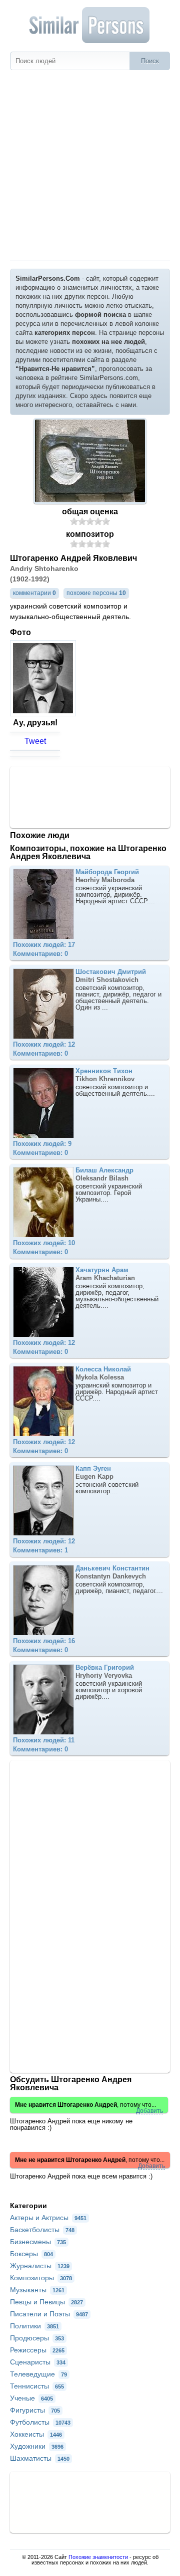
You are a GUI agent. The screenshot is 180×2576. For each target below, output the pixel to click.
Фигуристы (35, 2410)
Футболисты (40, 2422)
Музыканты (37, 2290)
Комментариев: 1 (40, 1550)
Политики (34, 2326)
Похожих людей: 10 (44, 1243)
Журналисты (40, 2266)
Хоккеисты (36, 2434)
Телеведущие (38, 2374)
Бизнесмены (38, 2242)
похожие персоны (96, 593)
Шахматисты (40, 2458)
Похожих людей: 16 (44, 1641)
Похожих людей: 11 (44, 1740)
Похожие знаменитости (98, 2557)
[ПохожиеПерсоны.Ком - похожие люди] (90, 25)
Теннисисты (37, 2386)
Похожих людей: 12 (44, 1044)
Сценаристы (38, 2362)
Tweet (35, 741)
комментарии (34, 593)
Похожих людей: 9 (42, 1144)
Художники (37, 2446)
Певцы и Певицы (46, 2302)
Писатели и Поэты (49, 2314)
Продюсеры (37, 2338)
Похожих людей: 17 (44, 945)
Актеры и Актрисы (48, 2218)
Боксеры (31, 2254)
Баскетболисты (42, 2230)
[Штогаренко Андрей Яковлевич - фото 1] (44, 714)
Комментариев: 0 (40, 954)
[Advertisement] (90, 165)
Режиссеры (37, 2350)
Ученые (31, 2398)
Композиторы (41, 2278)
